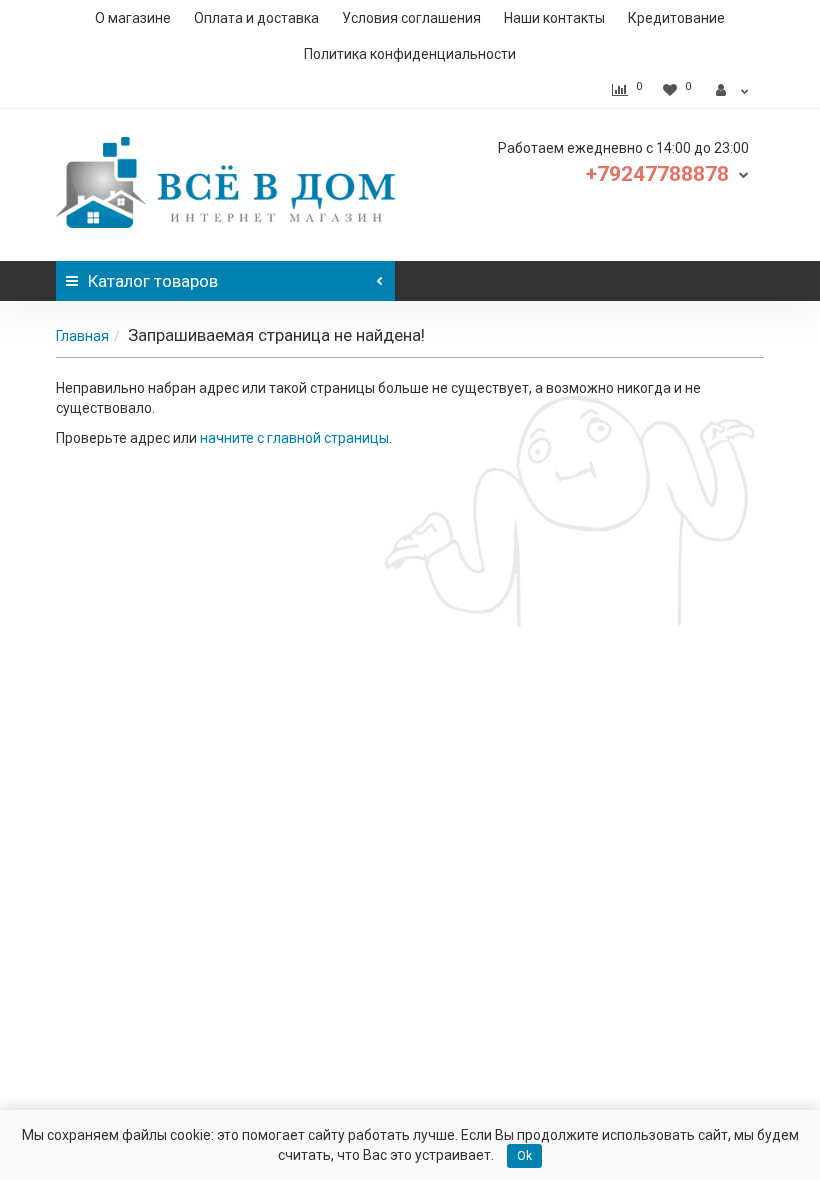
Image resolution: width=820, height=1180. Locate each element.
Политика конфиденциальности (410, 54)
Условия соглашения (411, 18)
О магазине (133, 18)
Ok (524, 1156)
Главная (82, 336)
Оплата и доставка (256, 18)
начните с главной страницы (294, 438)
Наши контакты (554, 18)
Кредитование (676, 18)
